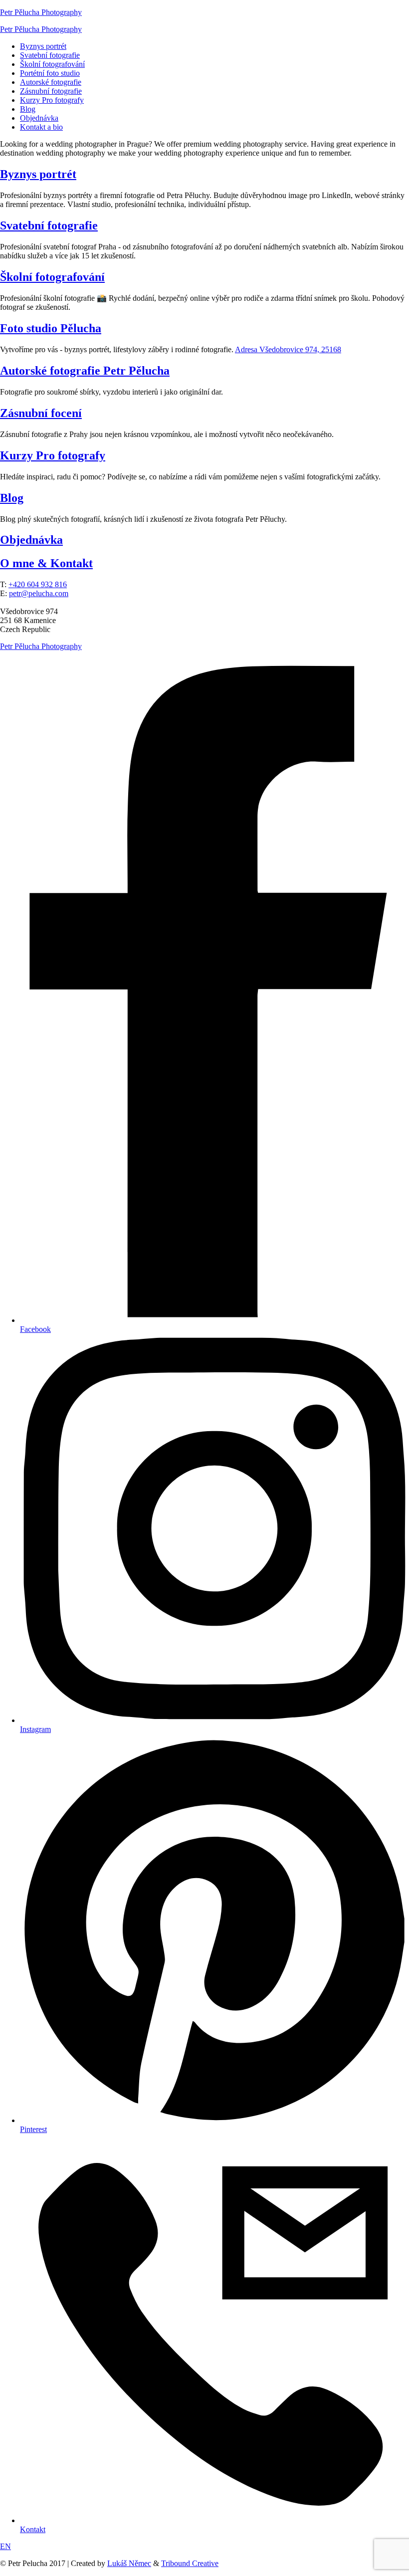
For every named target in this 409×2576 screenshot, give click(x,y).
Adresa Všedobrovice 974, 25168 (288, 349)
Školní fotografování (52, 64)
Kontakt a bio (41, 127)
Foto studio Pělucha (51, 328)
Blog (28, 109)
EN (5, 2546)
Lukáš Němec (129, 2563)
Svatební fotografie (50, 55)
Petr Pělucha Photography (41, 12)
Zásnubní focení (41, 413)
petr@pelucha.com (39, 593)
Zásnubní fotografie (51, 91)
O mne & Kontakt (46, 563)
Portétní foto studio (50, 73)
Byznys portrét (43, 46)
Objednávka (39, 118)
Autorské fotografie (51, 82)
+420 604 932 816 (38, 584)
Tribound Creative (190, 2563)
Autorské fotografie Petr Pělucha (85, 371)
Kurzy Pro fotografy (52, 100)
